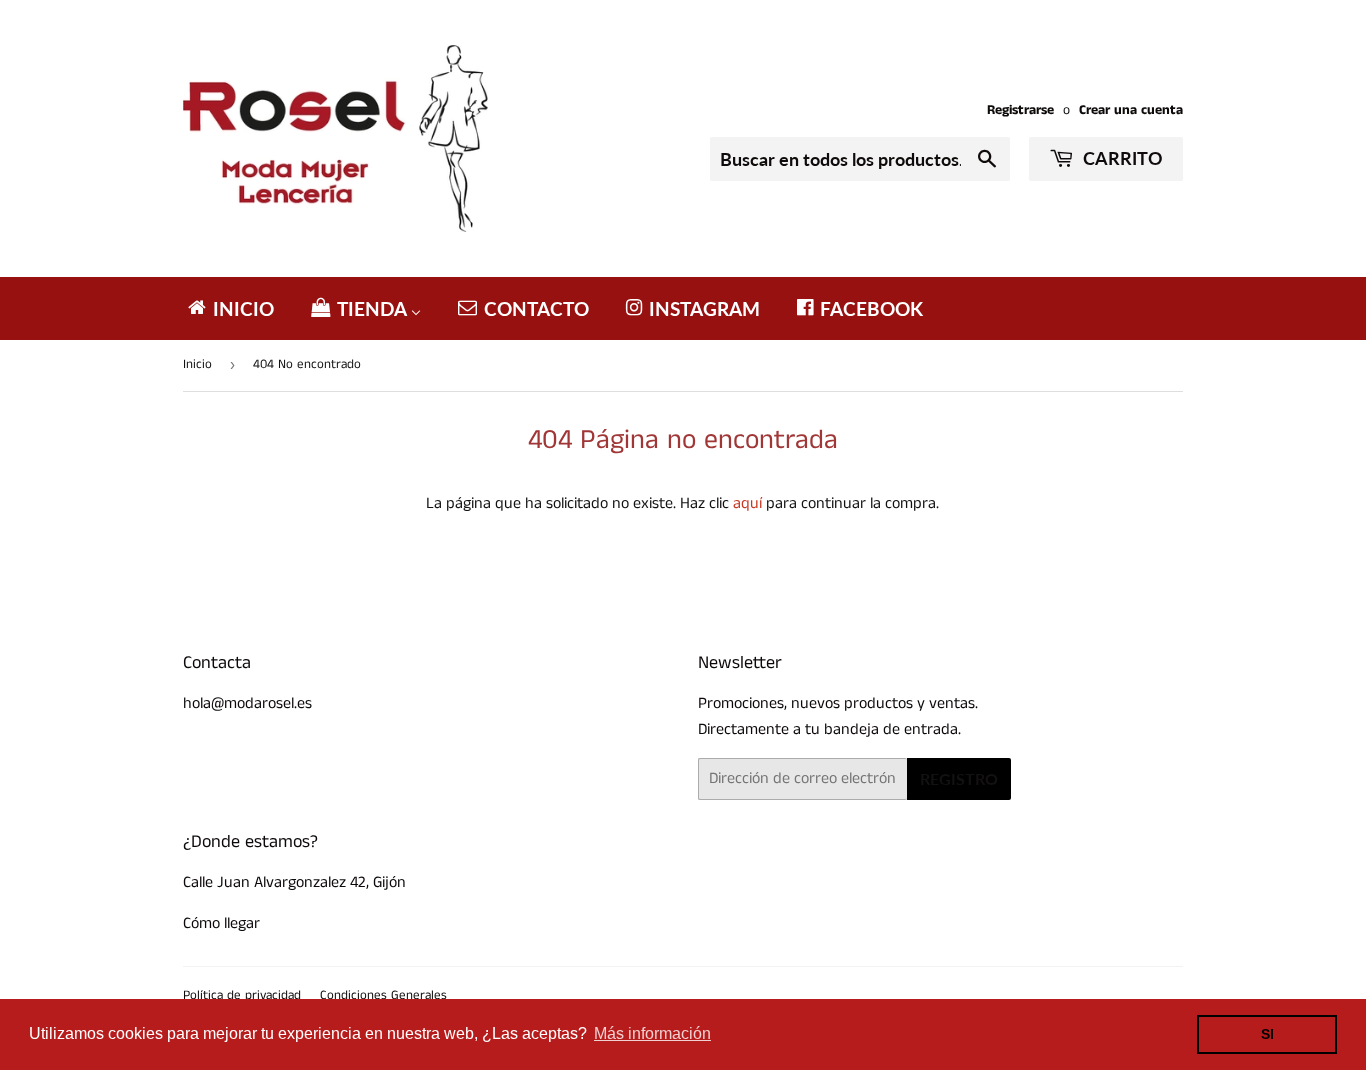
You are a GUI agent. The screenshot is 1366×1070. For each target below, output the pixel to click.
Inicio (197, 364)
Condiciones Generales (383, 995)
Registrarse (1020, 110)
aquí (747, 503)
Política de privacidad (242, 995)
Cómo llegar (221, 923)
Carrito (1121, 158)
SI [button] (1267, 1034)
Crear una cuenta (1131, 110)
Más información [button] (652, 1033)
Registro (959, 778)
